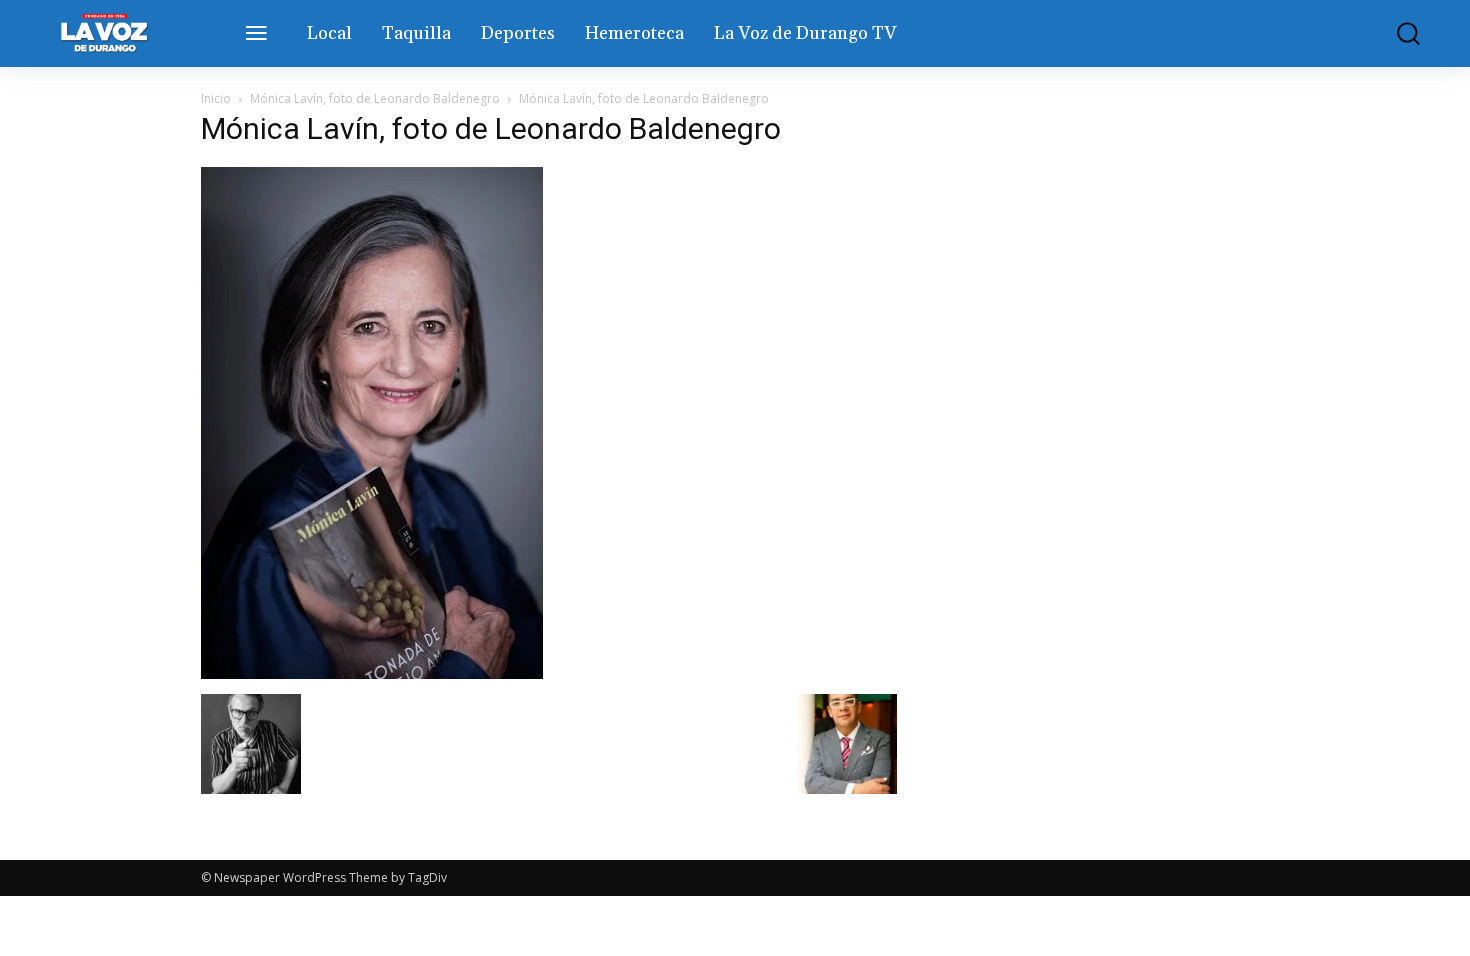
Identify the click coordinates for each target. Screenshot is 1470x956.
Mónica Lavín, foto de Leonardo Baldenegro (375, 98)
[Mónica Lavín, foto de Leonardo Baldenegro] (372, 673)
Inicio (216, 98)
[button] (1394, 33)
